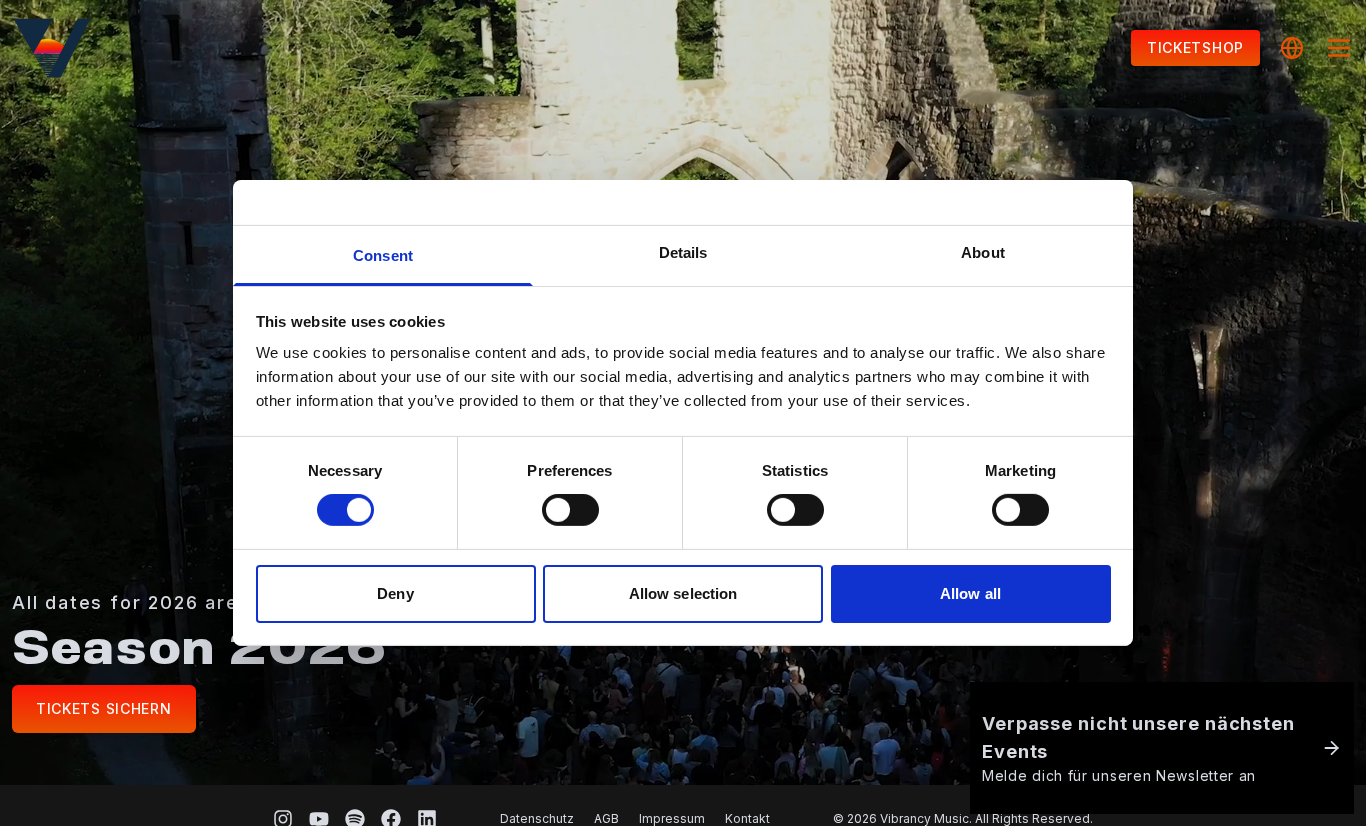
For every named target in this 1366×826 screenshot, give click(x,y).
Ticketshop (1195, 47)
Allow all (970, 593)
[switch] (570, 510)
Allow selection (683, 593)
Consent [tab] (383, 255)
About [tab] (983, 252)
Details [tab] (683, 252)
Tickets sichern (104, 708)
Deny (395, 593)
